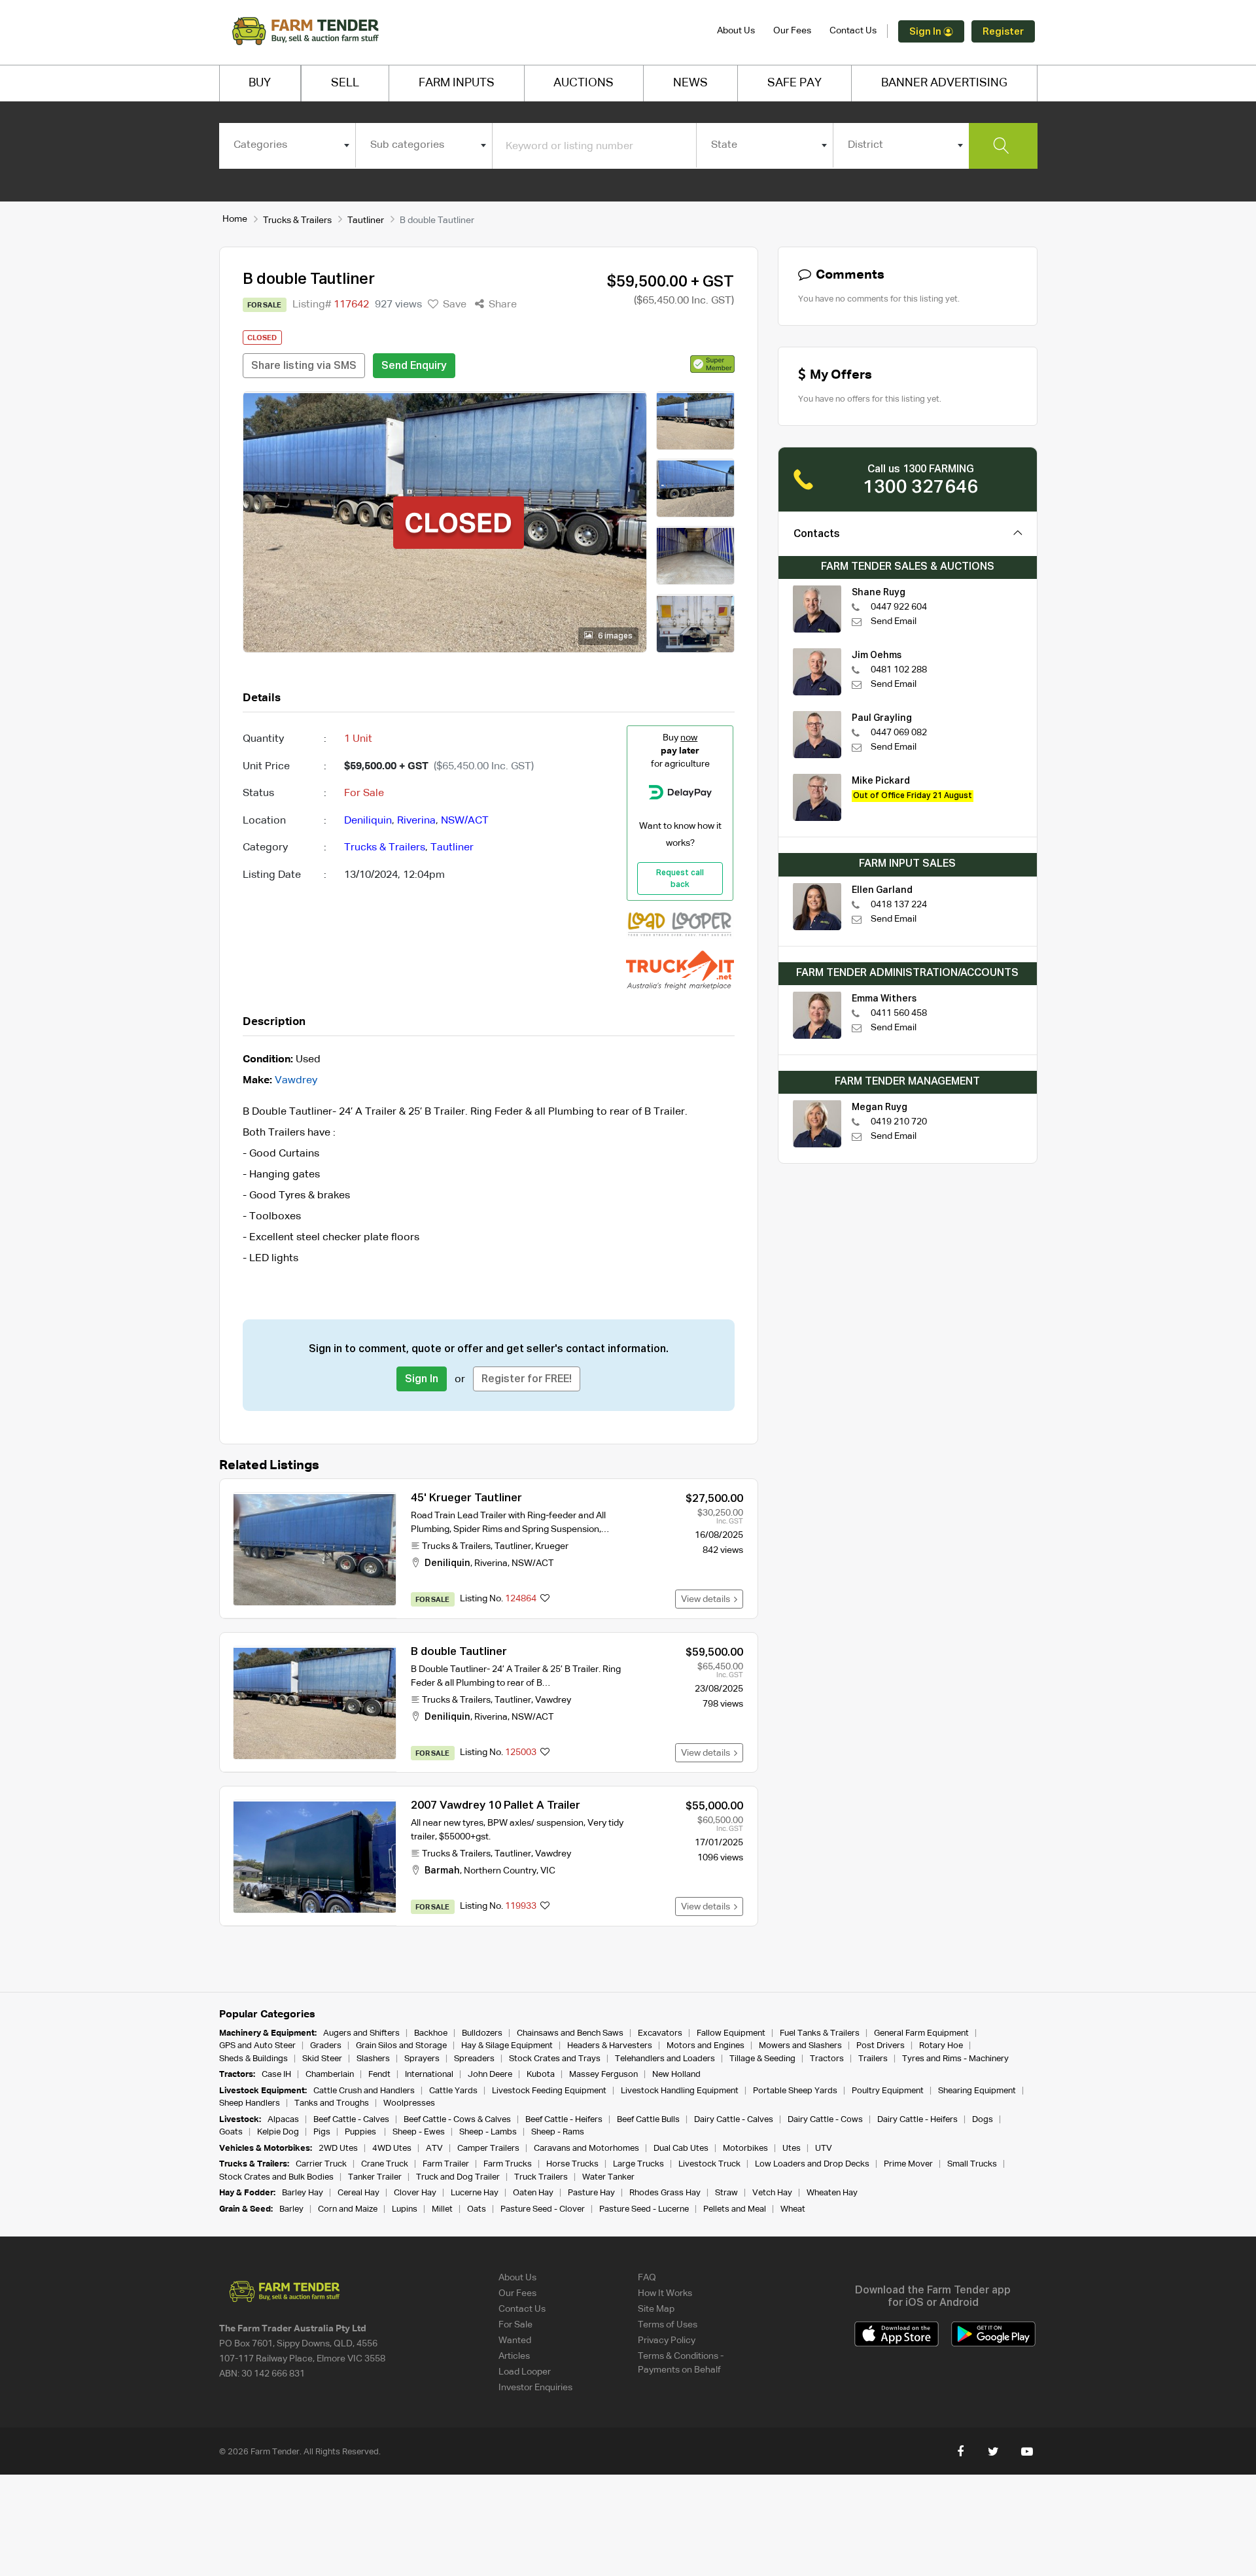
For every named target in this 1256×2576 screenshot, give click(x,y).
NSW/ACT (465, 821)
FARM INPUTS (457, 83)
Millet (442, 2209)
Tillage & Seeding (762, 2059)
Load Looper (525, 2372)
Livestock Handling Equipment (680, 2091)
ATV (434, 2149)
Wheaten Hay (832, 2193)
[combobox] (288, 145)
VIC (548, 1871)
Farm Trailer (446, 2164)
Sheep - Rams (558, 2132)
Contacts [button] (817, 534)
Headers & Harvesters (610, 2046)
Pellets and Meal (735, 2209)
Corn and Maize (348, 2209)
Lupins (405, 2209)
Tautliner (366, 220)
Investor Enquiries (535, 2388)
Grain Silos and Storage (401, 2046)
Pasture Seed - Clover (543, 2209)
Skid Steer (322, 2059)
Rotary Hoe (941, 2046)
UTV (824, 2149)
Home (235, 219)
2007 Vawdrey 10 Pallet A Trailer (496, 1806)
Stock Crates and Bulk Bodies (276, 2177)
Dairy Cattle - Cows (825, 2120)
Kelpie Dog (278, 2132)
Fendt (379, 2075)
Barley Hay (303, 2193)
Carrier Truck (321, 2164)
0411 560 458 (899, 1013)
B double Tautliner (459, 1652)
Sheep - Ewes (419, 2132)
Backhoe (431, 2033)
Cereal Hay (358, 2193)
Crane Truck (385, 2164)
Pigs (322, 2132)
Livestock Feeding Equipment (549, 2091)
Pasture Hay (591, 2193)
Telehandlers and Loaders (665, 2059)
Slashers (373, 2059)
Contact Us (853, 31)
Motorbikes (745, 2149)
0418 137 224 (899, 905)
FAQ (647, 2278)
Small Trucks (972, 2164)
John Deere (490, 2075)
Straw (726, 2193)
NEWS (690, 83)
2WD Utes (338, 2149)
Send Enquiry (414, 366)
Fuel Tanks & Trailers (820, 2033)
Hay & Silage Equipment (507, 2046)
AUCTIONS (584, 83)
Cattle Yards (453, 2091)
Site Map (656, 2309)
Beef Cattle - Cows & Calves (457, 2120)
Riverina (416, 821)
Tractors (827, 2059)
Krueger (552, 1546)
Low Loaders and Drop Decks (812, 2164)
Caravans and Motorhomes (586, 2149)
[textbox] (288, 145)
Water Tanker (608, 2177)
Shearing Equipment (977, 2091)
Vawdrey (296, 1081)
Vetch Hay (772, 2193)
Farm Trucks (508, 2164)
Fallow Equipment (731, 2033)
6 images (614, 636)
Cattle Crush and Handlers (364, 2091)
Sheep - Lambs (488, 2132)
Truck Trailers (541, 2177)
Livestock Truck (709, 2164)
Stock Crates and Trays (555, 2059)
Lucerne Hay (475, 2193)
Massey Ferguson (603, 2075)
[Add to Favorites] (545, 1599)
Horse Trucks (572, 2164)
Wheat (793, 2209)
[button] (712, 364)
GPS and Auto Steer (257, 2046)
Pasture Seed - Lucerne (644, 2209)
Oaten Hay (533, 2193)
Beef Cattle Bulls (648, 2120)
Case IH (276, 2075)
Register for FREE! (527, 1380)
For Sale (515, 2325)
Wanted (515, 2341)
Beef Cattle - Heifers (564, 2120)
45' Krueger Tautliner (466, 1498)
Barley (291, 2209)
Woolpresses (409, 2103)
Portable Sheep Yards (795, 2091)
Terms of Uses (668, 2325)
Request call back (680, 879)
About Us (736, 31)
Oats (477, 2209)
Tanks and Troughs (332, 2103)
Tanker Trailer (375, 2177)
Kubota (541, 2075)
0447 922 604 (899, 607)
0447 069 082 (899, 733)
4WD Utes (392, 2149)
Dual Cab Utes (681, 2149)
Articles (514, 2356)
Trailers (873, 2059)
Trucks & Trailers (297, 220)
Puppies (361, 2132)
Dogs (983, 2120)
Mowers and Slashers (800, 2046)
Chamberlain (330, 2075)
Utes (792, 2149)
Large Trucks (638, 2164)
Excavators (660, 2033)
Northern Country (500, 1871)
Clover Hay (415, 2193)
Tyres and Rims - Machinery (955, 2059)
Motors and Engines (706, 2046)
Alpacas (283, 2120)
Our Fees (792, 31)
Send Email (894, 621)
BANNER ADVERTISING (944, 83)
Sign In (926, 32)
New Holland (676, 2075)
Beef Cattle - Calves (351, 2120)
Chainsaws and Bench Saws (570, 2033)
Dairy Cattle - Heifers (917, 2120)
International (429, 2075)
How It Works (665, 2293)
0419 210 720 (899, 1122)
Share (501, 305)
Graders (326, 2046)
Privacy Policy (667, 2341)
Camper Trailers (488, 2149)
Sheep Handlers (250, 2103)
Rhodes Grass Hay (665, 2193)
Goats (231, 2132)
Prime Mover (908, 2164)
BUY (260, 83)
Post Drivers (881, 2046)
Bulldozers (482, 2033)
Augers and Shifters (361, 2033)
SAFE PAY (794, 83)
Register (1003, 32)
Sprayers (422, 2059)
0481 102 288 (899, 670)
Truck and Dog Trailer (458, 2177)
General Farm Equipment (921, 2033)
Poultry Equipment (888, 2091)
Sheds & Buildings (253, 2059)
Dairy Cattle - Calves (734, 2120)
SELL (345, 83)
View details (707, 1599)
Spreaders (474, 2059)
